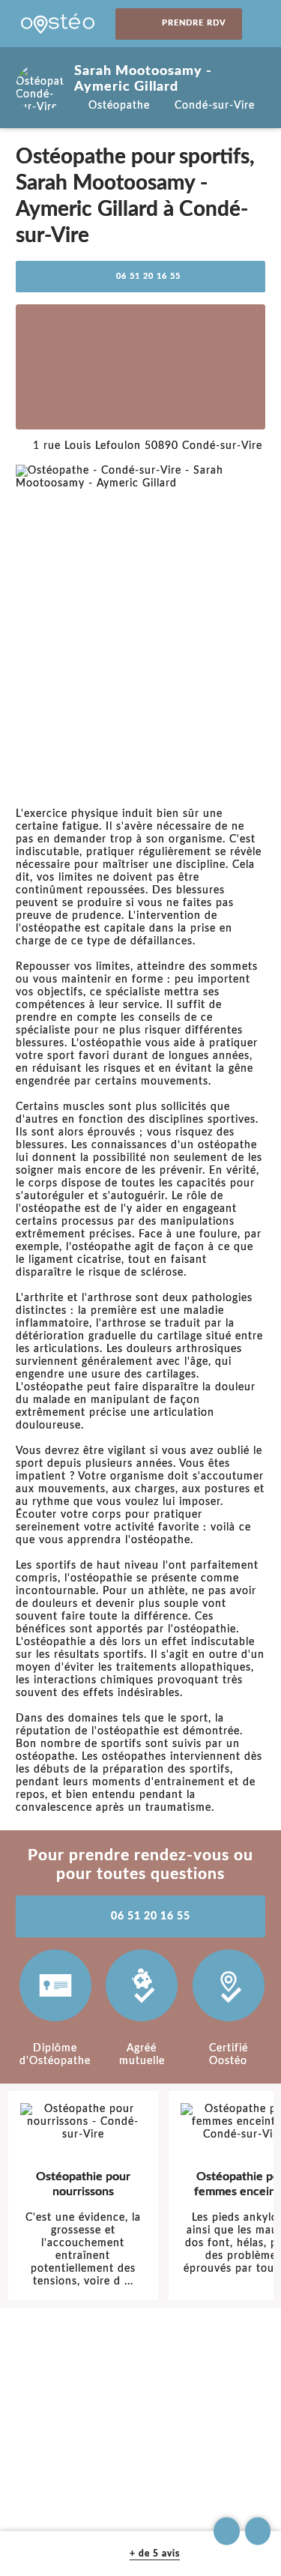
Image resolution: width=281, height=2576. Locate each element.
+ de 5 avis (155, 2554)
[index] (58, 24)
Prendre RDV (194, 23)
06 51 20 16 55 (148, 277)
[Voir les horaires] (258, 2531)
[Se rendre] (227, 2531)
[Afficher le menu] (262, 24)
